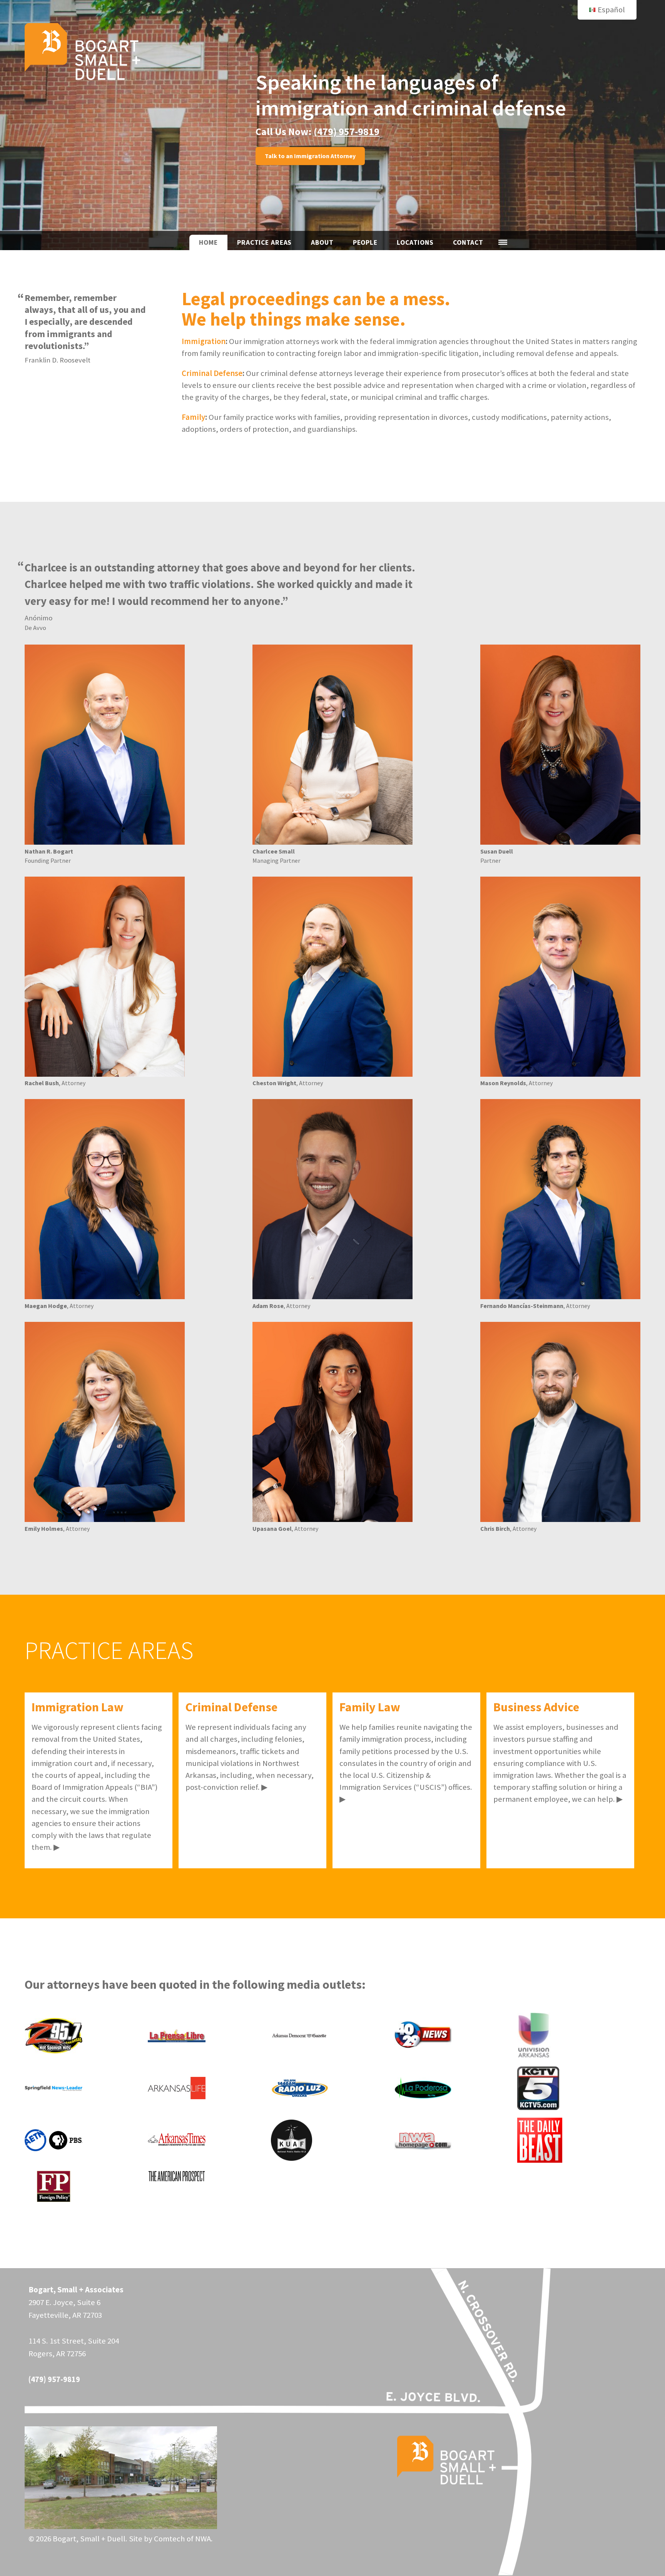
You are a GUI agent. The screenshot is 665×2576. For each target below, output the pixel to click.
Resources (503, 242)
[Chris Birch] (560, 1422)
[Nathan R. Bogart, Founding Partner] (105, 745)
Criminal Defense (212, 373)
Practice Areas (264, 242)
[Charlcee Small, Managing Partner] (332, 745)
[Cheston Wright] (332, 977)
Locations (415, 242)
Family (193, 417)
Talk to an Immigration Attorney (310, 156)
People (365, 242)
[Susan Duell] (560, 745)
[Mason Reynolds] (560, 977)
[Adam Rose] (332, 1199)
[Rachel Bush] (105, 977)
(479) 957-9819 (347, 131)
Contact (468, 242)
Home (208, 242)
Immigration (204, 341)
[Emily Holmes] (105, 1422)
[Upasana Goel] (332, 1422)
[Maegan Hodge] (105, 1199)
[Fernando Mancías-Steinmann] (560, 1199)
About (322, 242)
